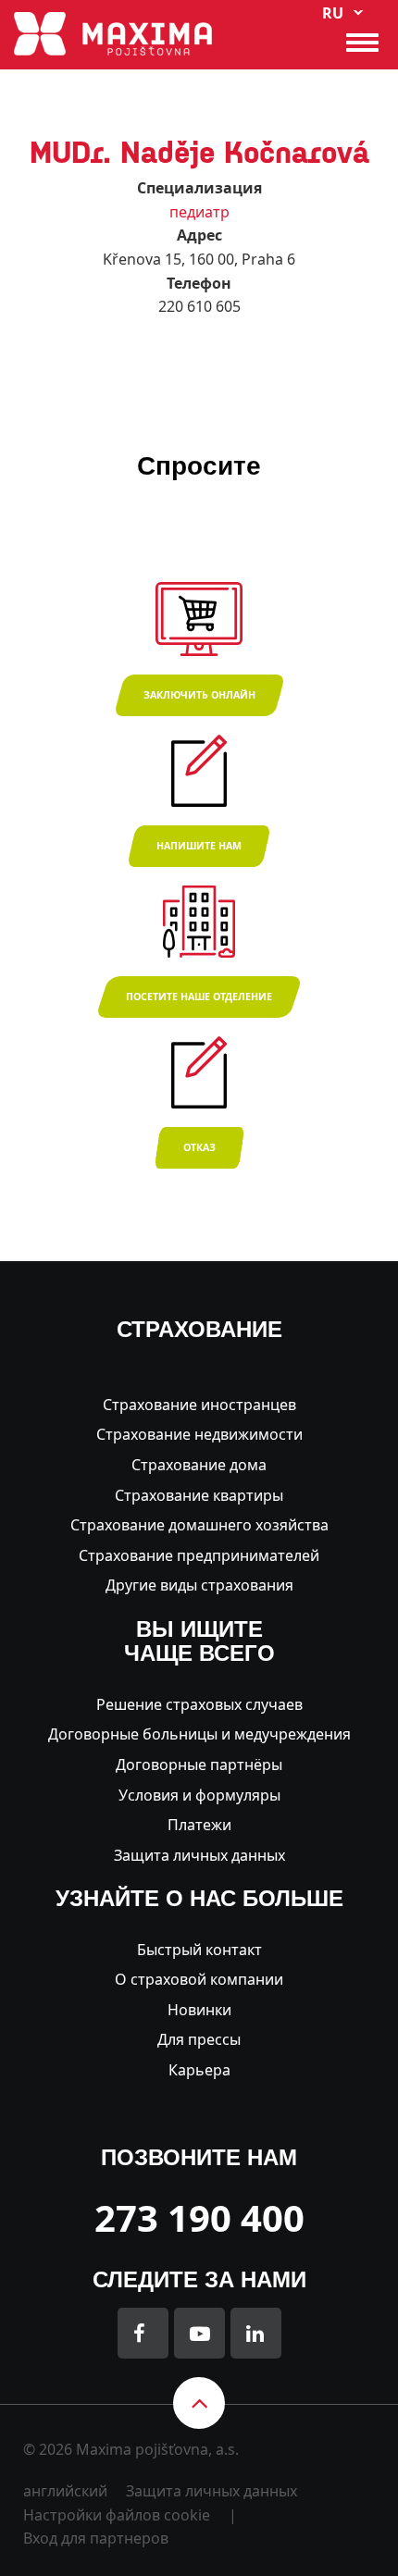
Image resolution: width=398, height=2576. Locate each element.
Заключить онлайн (199, 695)
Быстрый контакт (199, 1950)
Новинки (199, 2010)
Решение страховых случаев (199, 1704)
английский (65, 2491)
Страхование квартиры (199, 1495)
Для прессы (199, 2039)
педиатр (199, 212)
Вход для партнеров (96, 2538)
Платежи (199, 1825)
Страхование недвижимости (199, 1434)
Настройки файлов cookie (117, 2515)
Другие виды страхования (199, 1585)
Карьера (199, 2070)
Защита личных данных (199, 1855)
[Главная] (113, 32)
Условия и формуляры (199, 1795)
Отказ (199, 1147)
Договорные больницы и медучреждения (199, 1734)
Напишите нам (199, 846)
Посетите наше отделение (199, 997)
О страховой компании (199, 1979)
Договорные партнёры (199, 1765)
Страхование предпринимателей (199, 1555)
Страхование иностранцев (199, 1405)
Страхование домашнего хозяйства (199, 1525)
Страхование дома (199, 1465)
